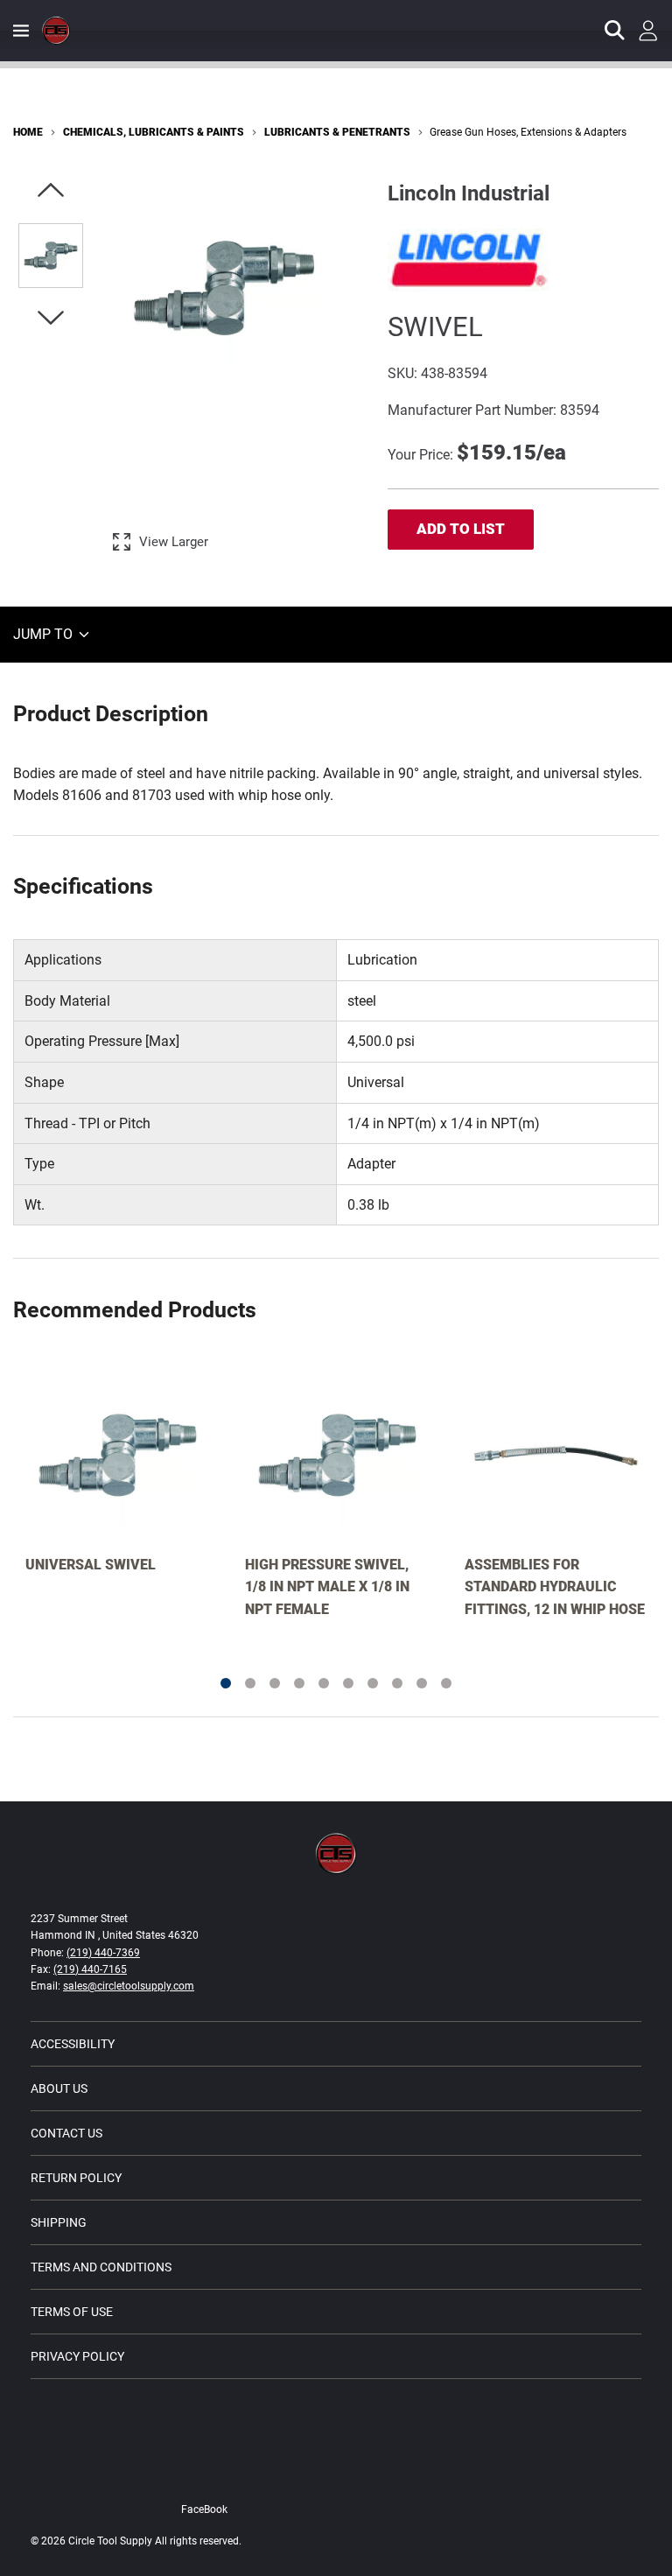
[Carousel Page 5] (324, 1683)
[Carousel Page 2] (250, 1683)
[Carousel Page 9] (422, 1683)
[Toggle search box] (615, 31)
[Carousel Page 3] (275, 1683)
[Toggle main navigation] (21, 31)
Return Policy (76, 2178)
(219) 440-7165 (90, 1969)
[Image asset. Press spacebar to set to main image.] (51, 256)
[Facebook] (233, 2472)
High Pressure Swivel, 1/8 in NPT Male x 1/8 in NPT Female (327, 1587)
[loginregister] (648, 31)
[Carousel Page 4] (299, 1683)
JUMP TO (45, 634)
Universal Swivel (91, 1565)
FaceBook (204, 2509)
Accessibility (73, 2044)
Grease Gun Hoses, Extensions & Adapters (528, 132)
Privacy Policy (77, 2356)
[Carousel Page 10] (446, 1683)
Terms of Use (72, 2312)
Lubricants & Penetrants (337, 132)
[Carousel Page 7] (373, 1683)
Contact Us (66, 2133)
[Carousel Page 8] (397, 1683)
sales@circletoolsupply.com (129, 1986)
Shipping (59, 2222)
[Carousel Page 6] (348, 1683)
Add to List (461, 529)
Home (28, 132)
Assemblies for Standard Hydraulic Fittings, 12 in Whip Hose (555, 1587)
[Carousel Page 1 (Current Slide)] (226, 1683)
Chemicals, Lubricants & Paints (154, 132)
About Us (59, 2088)
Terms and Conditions (101, 2267)
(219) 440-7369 (103, 1953)
